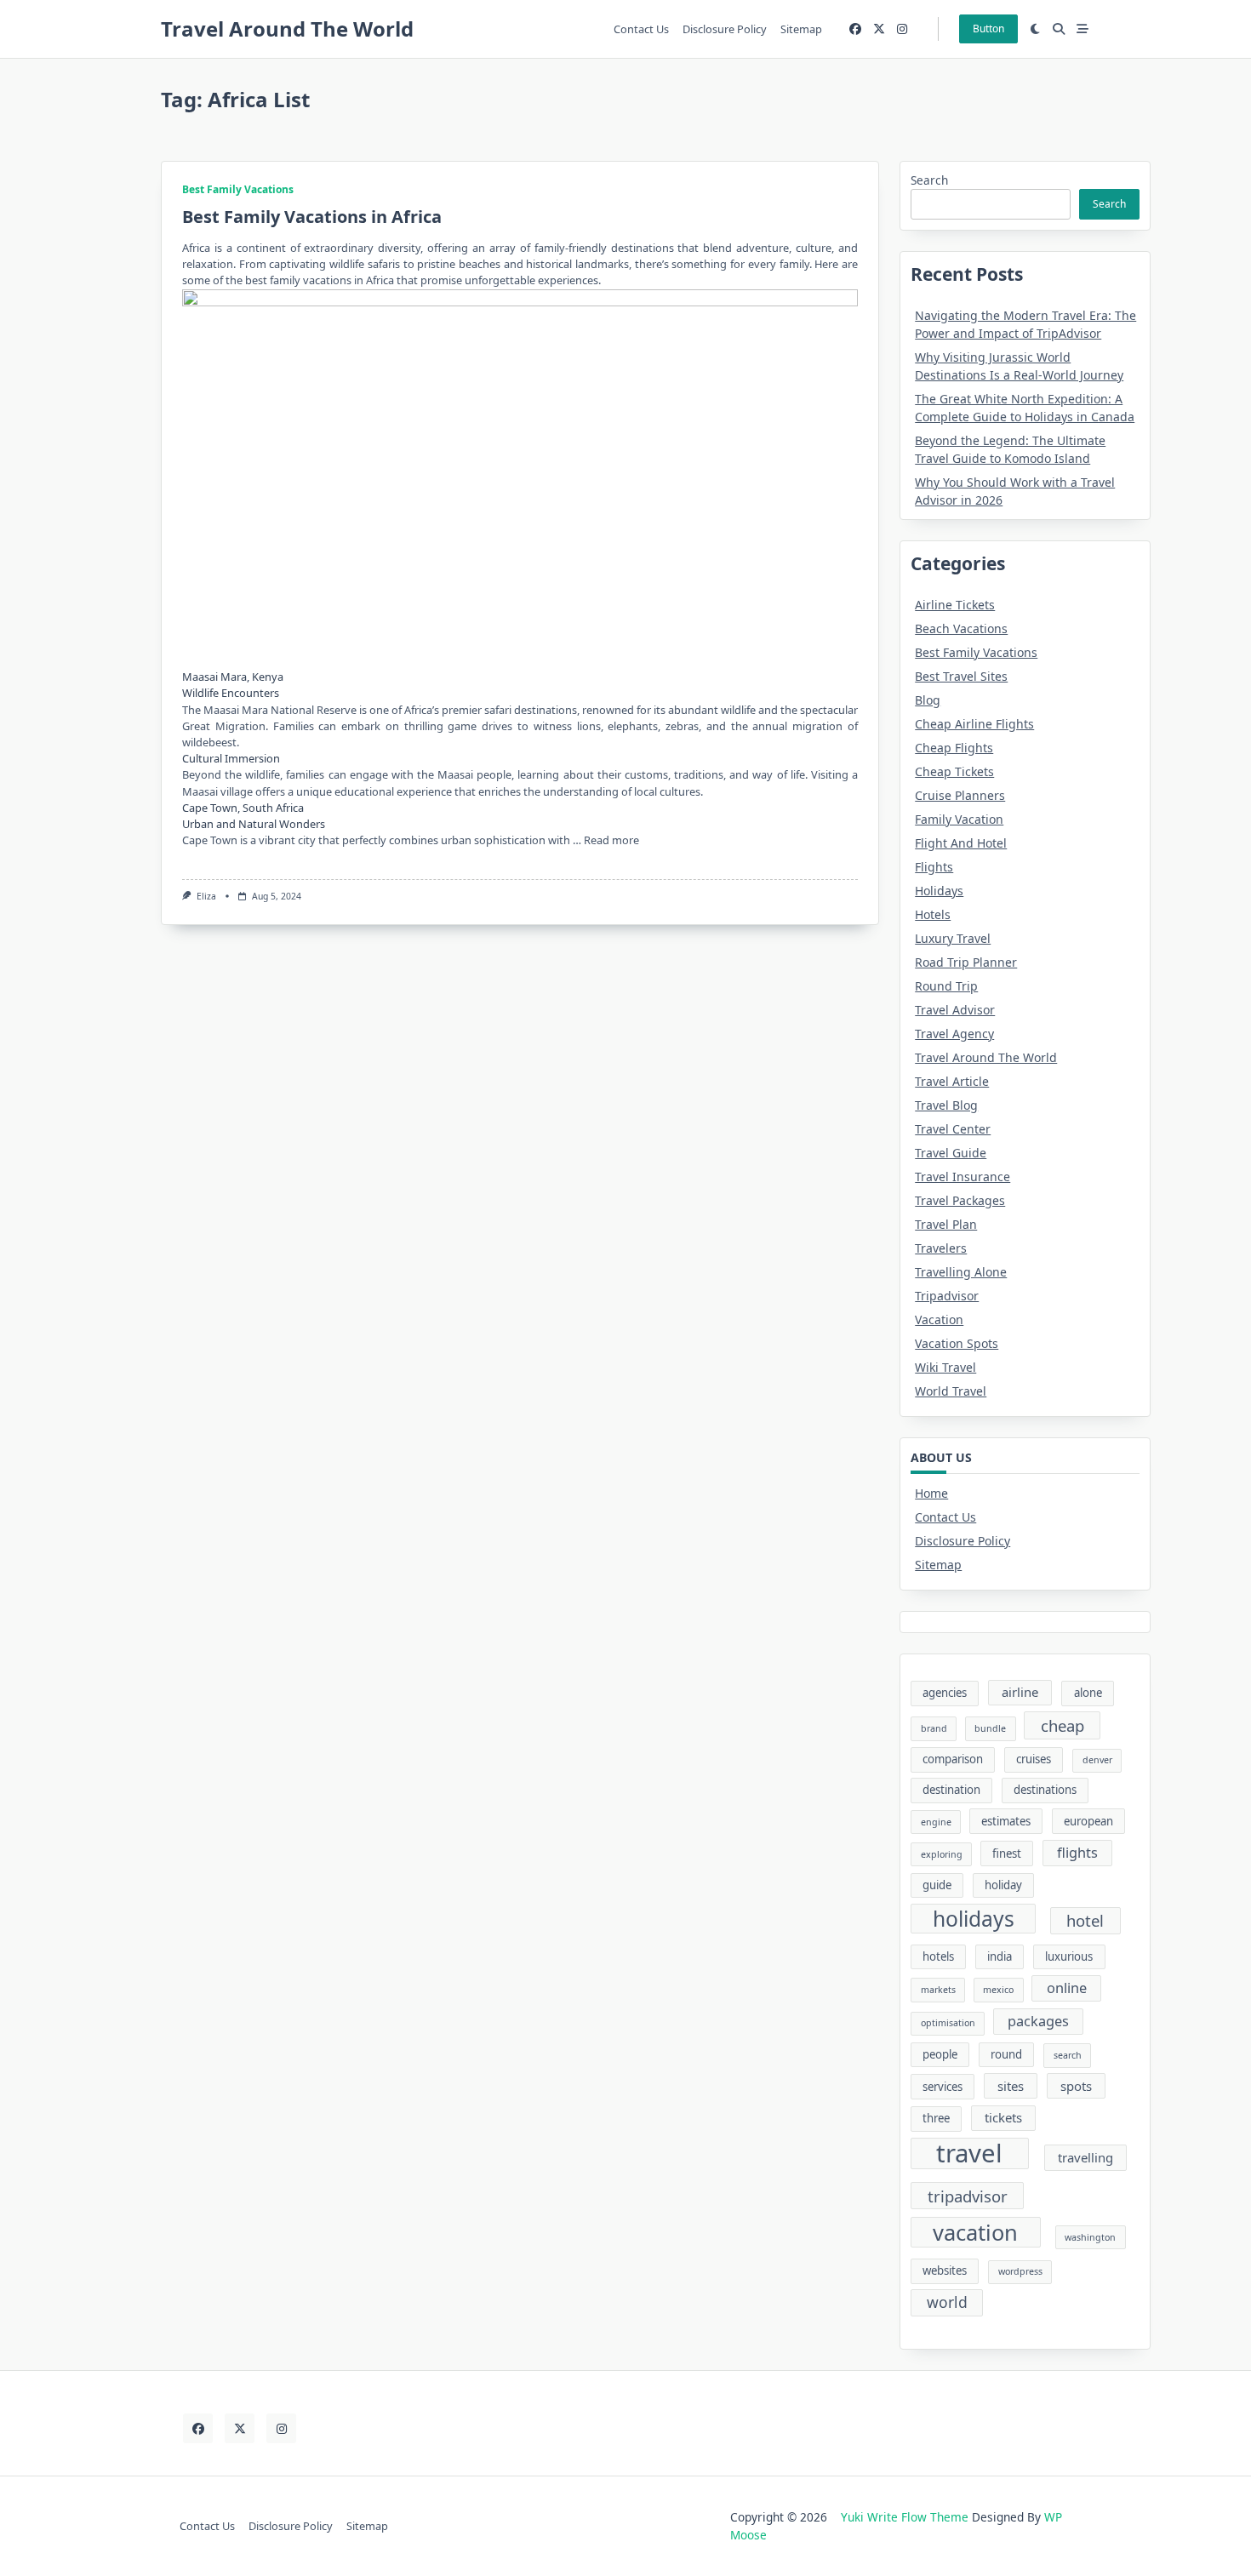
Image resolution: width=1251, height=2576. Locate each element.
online (1067, 1988)
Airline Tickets (955, 605)
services (943, 2087)
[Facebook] (855, 29)
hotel (1085, 1920)
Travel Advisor (955, 1010)
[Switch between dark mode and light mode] (1036, 29)
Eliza (206, 896)
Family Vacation (959, 819)
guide (937, 1885)
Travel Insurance (963, 1177)
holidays (974, 1919)
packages (1038, 2021)
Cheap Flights (954, 748)
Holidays (939, 891)
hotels (938, 1956)
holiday (1003, 1885)
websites (945, 2270)
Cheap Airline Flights (974, 724)
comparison (953, 1759)
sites (1011, 2086)
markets (938, 1990)
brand (934, 1728)
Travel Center (953, 1129)
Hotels (933, 914)
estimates (1006, 1821)
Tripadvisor (947, 1296)
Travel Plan (946, 1224)
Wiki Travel (945, 1367)
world (947, 2302)
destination (951, 1790)
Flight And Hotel (961, 843)
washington (1090, 2237)
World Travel (951, 1391)
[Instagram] (902, 29)
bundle (990, 1728)
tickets (1003, 2117)
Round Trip (946, 986)
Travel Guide (951, 1153)
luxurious (1069, 1956)
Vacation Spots (957, 1343)
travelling (1085, 2157)
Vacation (939, 1319)
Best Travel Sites (961, 676)
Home (931, 1493)
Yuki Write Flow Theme (905, 2517)
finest (1007, 1853)
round (1006, 2054)
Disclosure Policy (725, 29)
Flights (934, 867)
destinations (1045, 1790)
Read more (611, 840)
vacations (327, 280)
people (940, 2054)
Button (988, 29)
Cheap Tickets (954, 771)
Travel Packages (960, 1200)
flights (1077, 1853)
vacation (975, 2232)
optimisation (948, 2023)
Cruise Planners (960, 795)
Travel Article (952, 1081)
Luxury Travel (953, 938)
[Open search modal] (1059, 29)
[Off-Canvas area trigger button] (1082, 29)
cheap (1062, 1725)
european (1088, 1821)
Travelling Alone (961, 1272)
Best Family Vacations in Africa (312, 217)
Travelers (941, 1248)
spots (1076, 2086)
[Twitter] (879, 29)
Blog (928, 700)
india (1000, 1956)
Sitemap (801, 29)
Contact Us (641, 29)
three (936, 2118)
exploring (942, 1854)
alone (1088, 1693)
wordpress (1020, 2271)
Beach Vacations (961, 628)
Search (929, 180)
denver (1097, 1760)
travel (969, 2154)
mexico (998, 1990)
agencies (945, 1693)
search (1068, 2055)
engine (936, 1822)
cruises (1034, 1759)
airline (1020, 1692)
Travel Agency (954, 1034)
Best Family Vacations (238, 189)
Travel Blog (946, 1105)
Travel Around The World (287, 29)
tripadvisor (968, 2196)
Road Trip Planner (966, 962)
